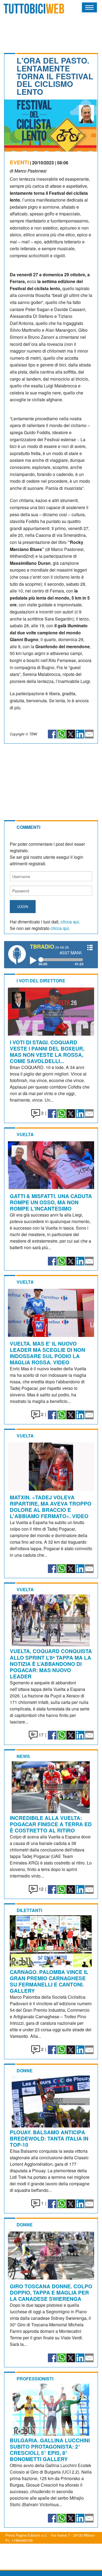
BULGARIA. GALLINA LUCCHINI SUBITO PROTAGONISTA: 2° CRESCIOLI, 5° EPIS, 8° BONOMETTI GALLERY (50, 2450)
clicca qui (70, 922)
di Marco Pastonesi (28, 171)
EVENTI (19, 162)
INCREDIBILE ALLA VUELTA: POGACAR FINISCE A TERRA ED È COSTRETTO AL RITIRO (51, 1824)
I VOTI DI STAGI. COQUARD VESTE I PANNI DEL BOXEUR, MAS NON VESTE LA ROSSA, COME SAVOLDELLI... (47, 1052)
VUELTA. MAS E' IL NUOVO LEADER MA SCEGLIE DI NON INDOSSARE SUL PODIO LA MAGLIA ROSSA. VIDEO (47, 1353)
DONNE (25, 2071)
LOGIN (23, 906)
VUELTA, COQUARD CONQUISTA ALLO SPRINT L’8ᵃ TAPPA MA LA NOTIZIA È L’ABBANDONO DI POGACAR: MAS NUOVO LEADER (51, 1663)
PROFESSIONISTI (35, 2379)
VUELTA (25, 1134)
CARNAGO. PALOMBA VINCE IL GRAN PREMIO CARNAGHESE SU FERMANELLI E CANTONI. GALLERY (49, 1981)
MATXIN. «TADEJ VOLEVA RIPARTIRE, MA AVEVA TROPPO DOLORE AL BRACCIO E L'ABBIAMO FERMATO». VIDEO (51, 1507)
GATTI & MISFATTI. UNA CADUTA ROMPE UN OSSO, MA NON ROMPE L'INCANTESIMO (51, 1202)
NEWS (23, 1756)
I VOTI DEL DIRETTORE (41, 981)
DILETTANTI (29, 1910)
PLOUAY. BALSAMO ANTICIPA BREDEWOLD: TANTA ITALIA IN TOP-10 (49, 2138)
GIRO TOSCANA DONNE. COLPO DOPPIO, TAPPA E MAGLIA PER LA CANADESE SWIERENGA (51, 2292)
